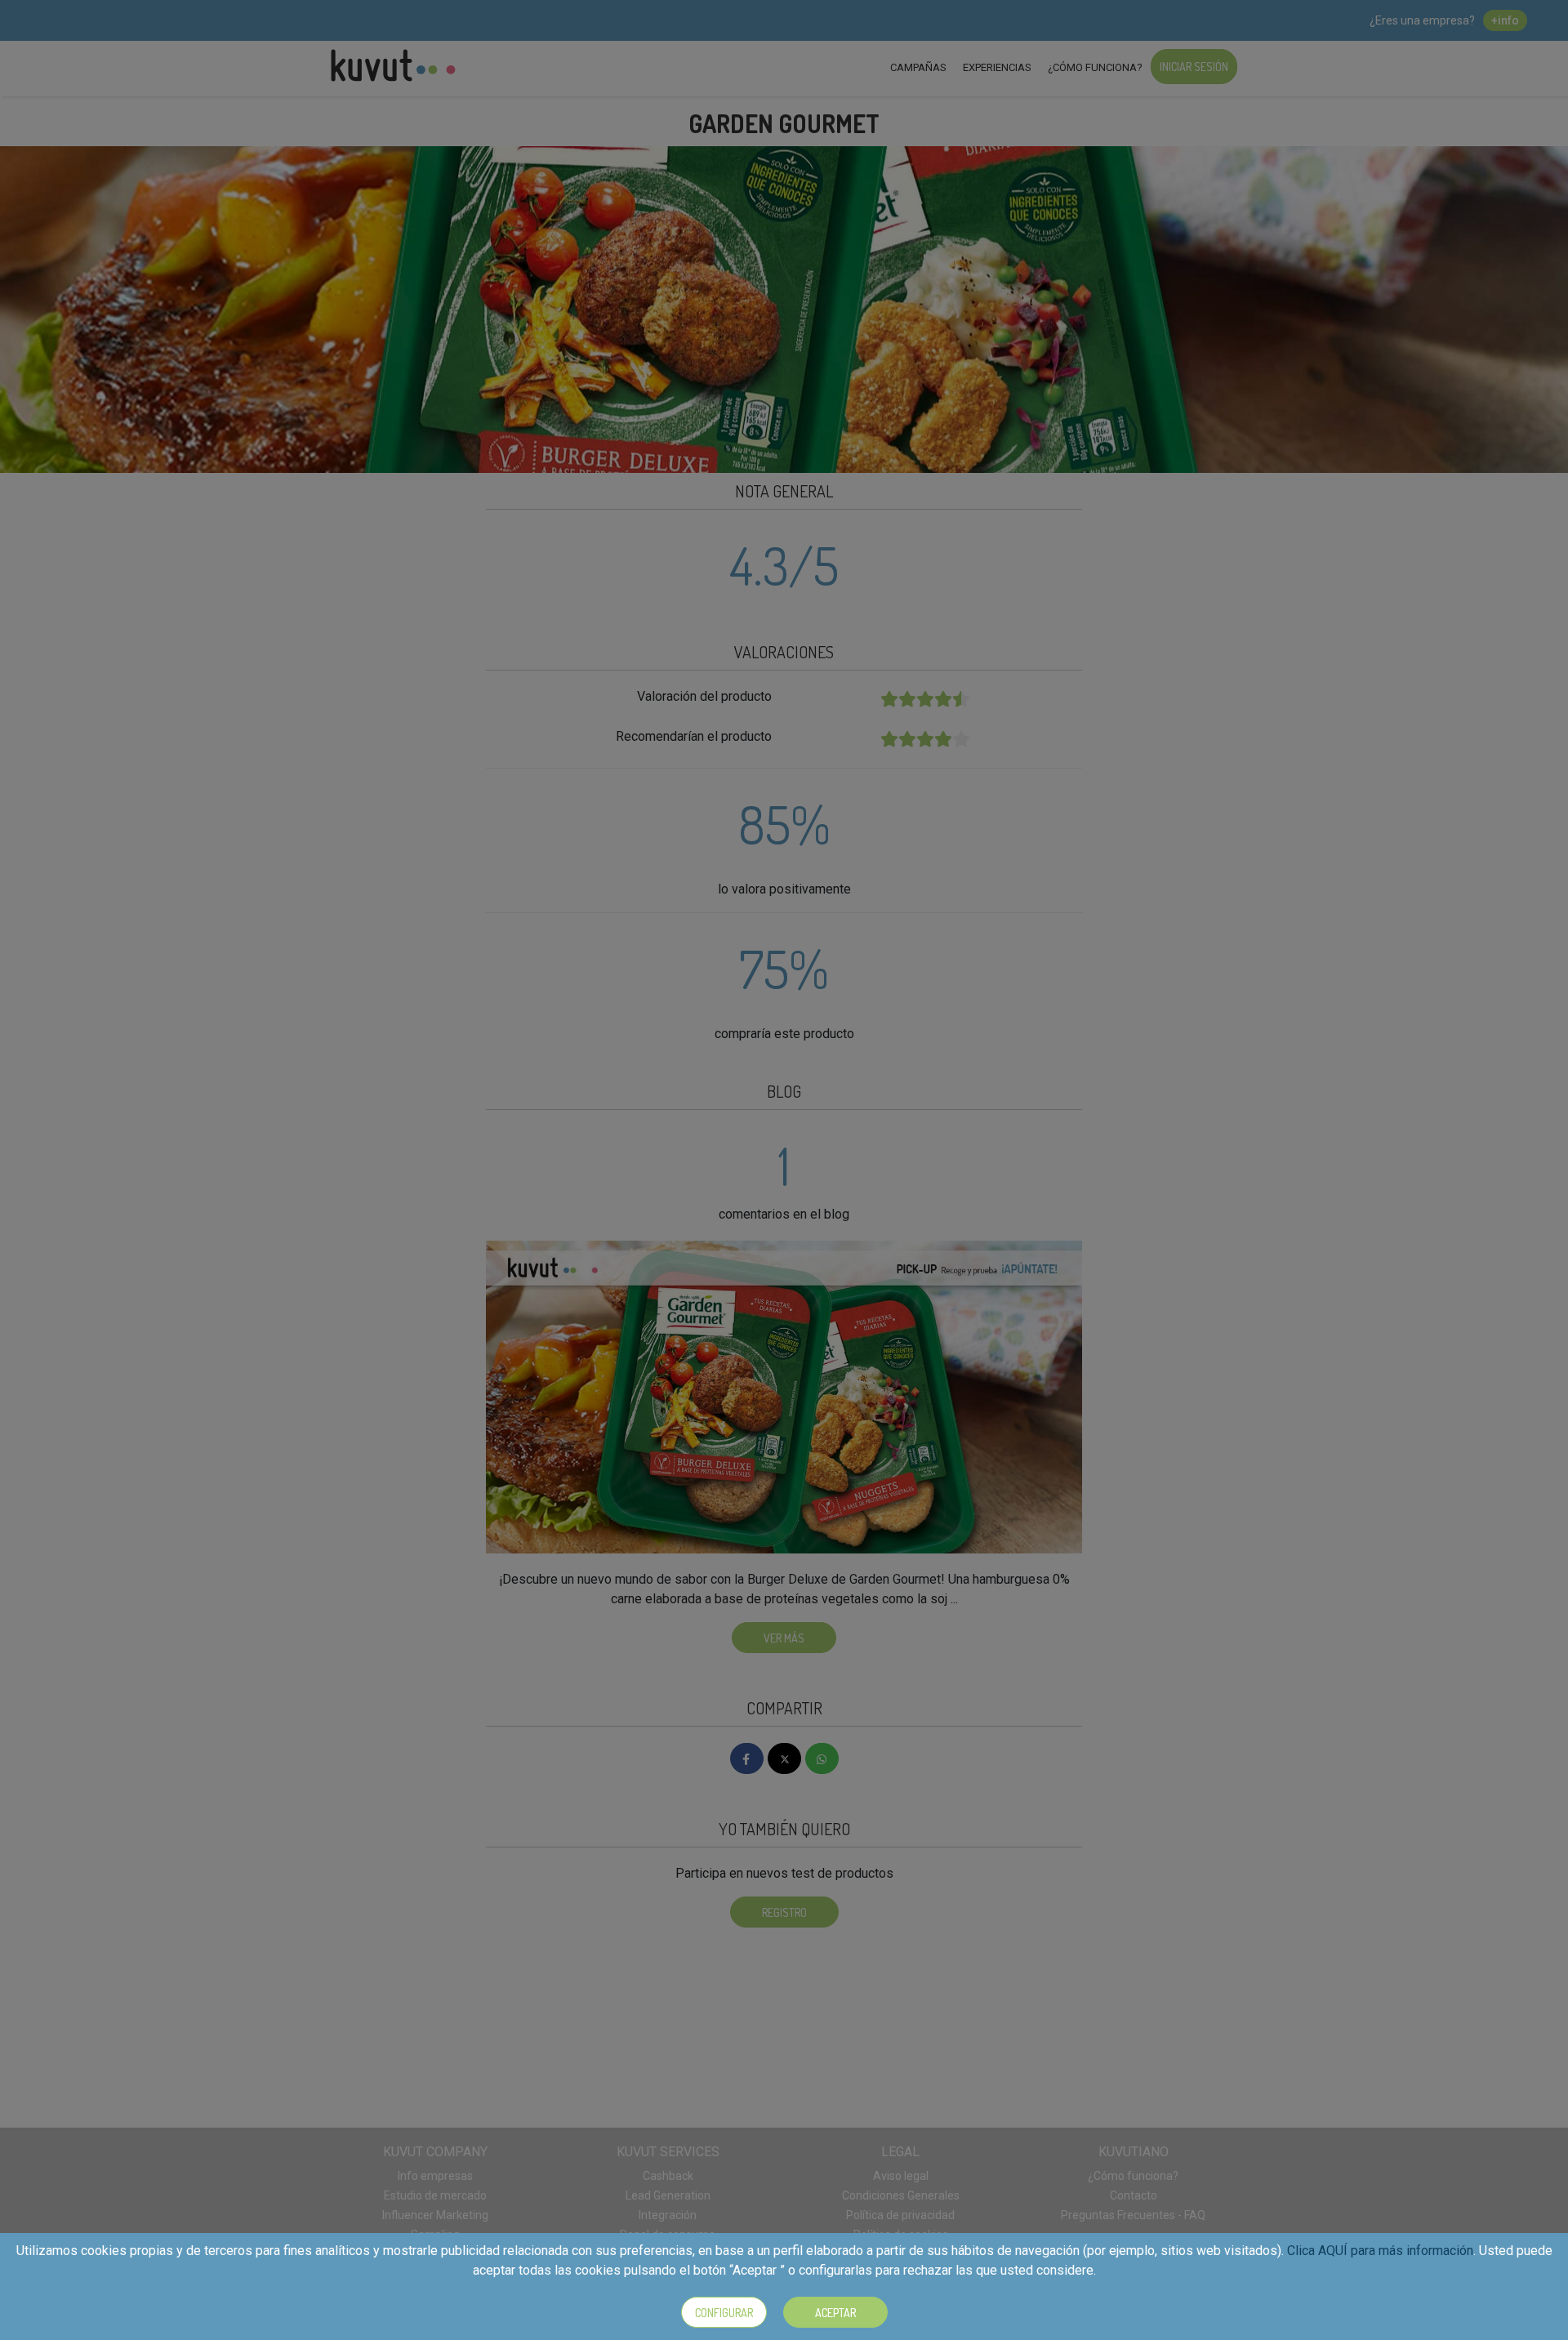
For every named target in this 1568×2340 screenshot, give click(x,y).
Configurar (724, 2313)
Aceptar (835, 2313)
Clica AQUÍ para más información (1380, 2251)
